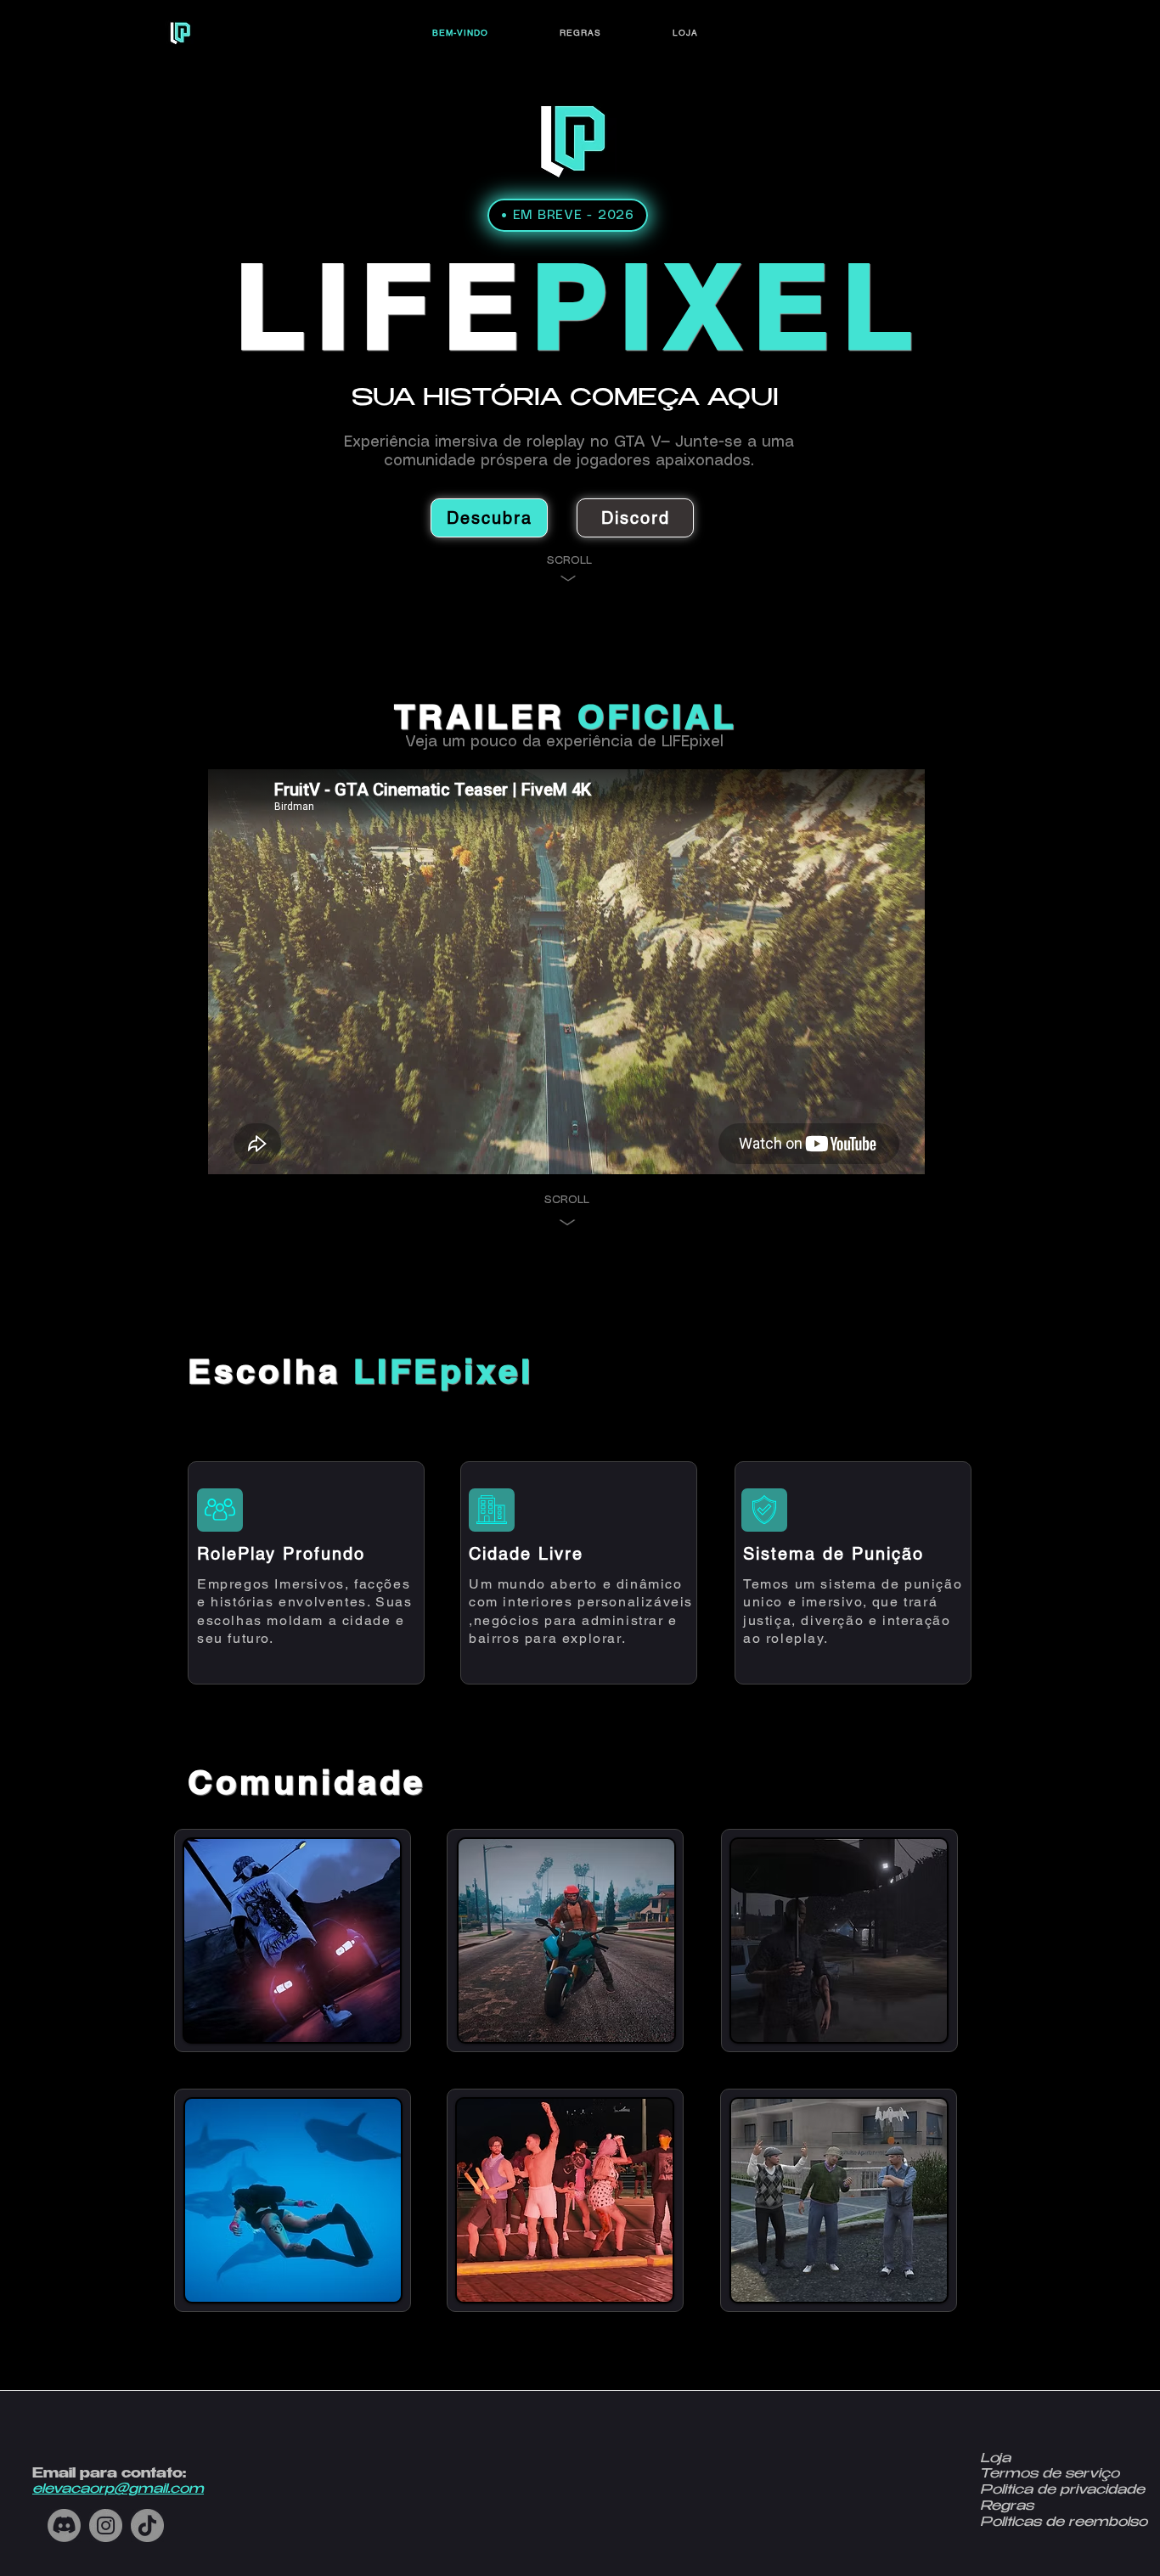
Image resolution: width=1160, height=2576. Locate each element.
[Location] (220, 1510)
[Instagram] (106, 2525)
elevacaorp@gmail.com (118, 2490)
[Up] (568, 579)
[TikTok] (147, 2525)
